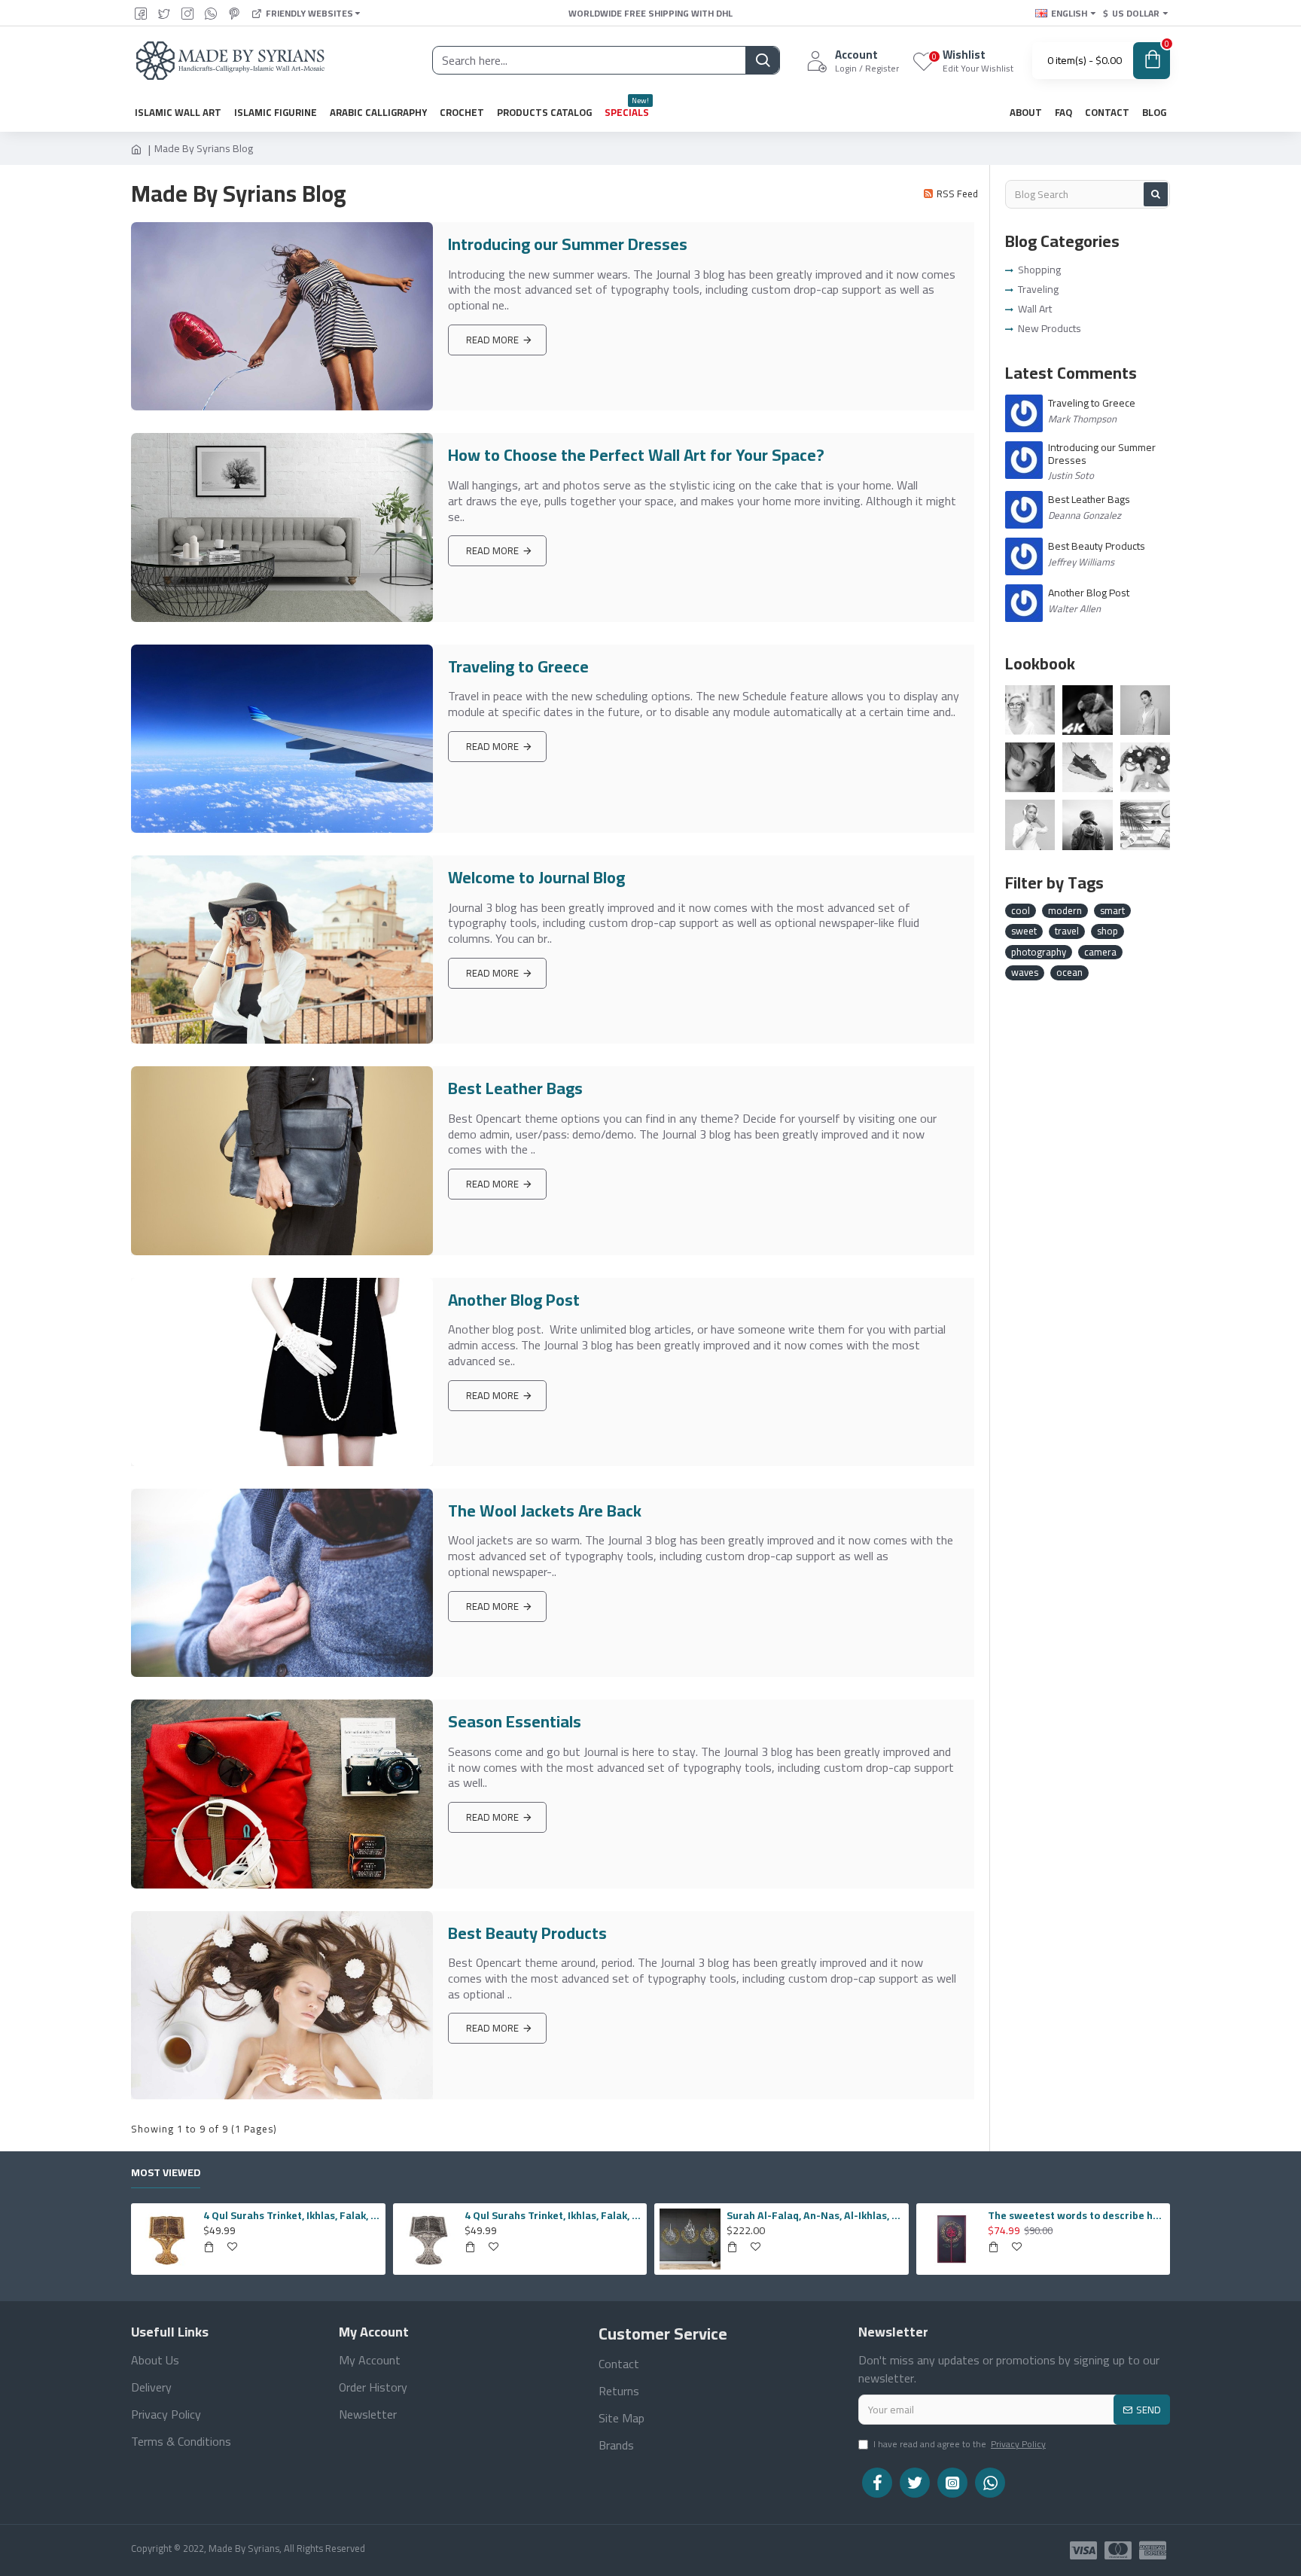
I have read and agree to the (960, 2445)
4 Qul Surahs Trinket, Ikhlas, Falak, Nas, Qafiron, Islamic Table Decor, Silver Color (553, 2215)
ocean (1069, 973)
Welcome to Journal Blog (536, 878)
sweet (1024, 931)
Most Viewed (166, 2174)
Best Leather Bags (515, 1088)
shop (1108, 931)
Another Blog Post (514, 1300)
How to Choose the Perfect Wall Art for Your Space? (636, 455)
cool (1021, 911)
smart (1112, 911)
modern (1065, 911)
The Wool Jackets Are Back (545, 1511)
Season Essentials (515, 1722)
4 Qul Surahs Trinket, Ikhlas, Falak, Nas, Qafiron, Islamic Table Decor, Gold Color (292, 2215)
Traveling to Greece (518, 667)
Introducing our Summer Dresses (568, 244)
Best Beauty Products (527, 1933)
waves (1025, 973)
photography (1039, 953)
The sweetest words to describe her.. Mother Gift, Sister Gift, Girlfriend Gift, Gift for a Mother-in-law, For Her (1076, 2215)
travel (1067, 931)
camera (1100, 953)
